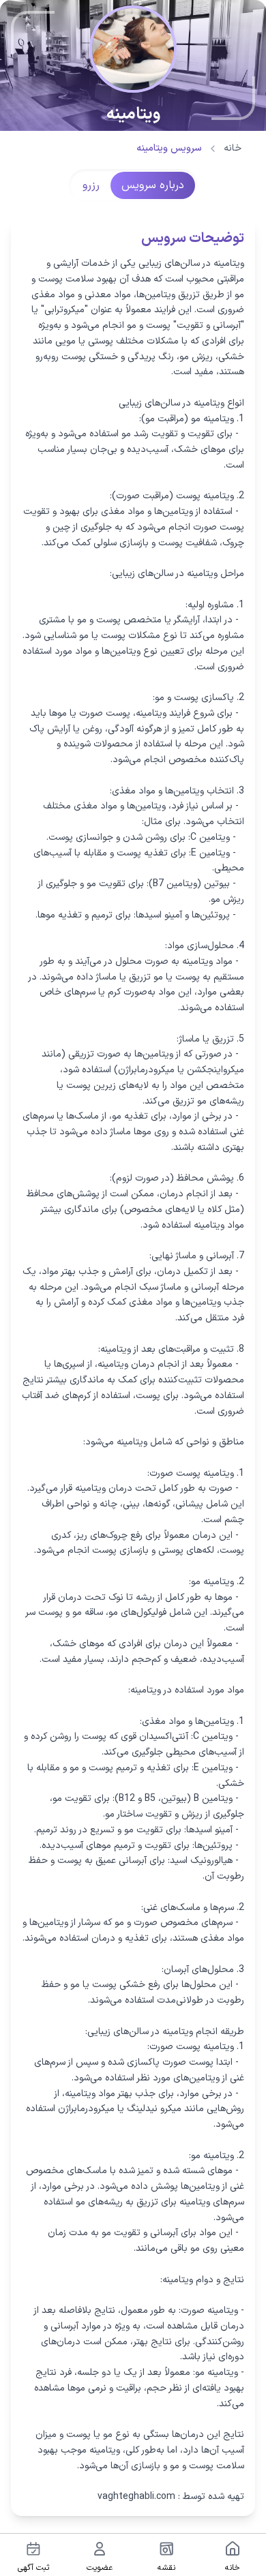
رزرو (91, 185)
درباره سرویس (153, 185)
